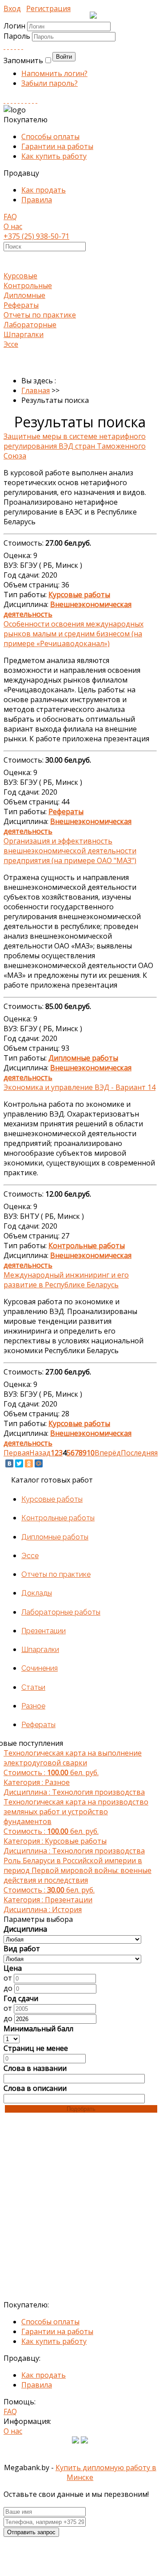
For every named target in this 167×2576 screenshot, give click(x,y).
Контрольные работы (58, 1518)
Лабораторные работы (61, 1612)
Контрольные (28, 285)
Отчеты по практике (40, 315)
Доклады (37, 1593)
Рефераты (21, 305)
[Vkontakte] (4, 46)
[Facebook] (12, 46)
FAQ (10, 217)
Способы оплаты (50, 137)
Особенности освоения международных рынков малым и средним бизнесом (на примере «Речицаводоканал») (74, 634)
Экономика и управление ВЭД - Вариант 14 (80, 1087)
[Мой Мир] (39, 1463)
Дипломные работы (55, 1537)
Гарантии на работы (57, 146)
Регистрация (48, 8)
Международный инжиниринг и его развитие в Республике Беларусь (66, 1280)
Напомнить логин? (54, 73)
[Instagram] (15, 100)
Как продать (44, 190)
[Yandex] (29, 100)
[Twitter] (22, 46)
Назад (40, 1453)
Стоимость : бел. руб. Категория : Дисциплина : (74, 1772)
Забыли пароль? (50, 83)
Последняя (139, 1453)
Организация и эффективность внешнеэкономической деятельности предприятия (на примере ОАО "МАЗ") (70, 851)
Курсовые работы (52, 1499)
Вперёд (108, 1453)
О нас (13, 226)
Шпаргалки (24, 334)
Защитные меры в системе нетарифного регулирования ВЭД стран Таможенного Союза (75, 446)
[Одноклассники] (29, 1463)
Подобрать (81, 2109)
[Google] (15, 46)
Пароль (18, 36)
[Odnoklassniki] (8, 46)
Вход (12, 8)
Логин (14, 26)
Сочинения (40, 1668)
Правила (37, 200)
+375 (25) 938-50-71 (36, 236)
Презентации (44, 1631)
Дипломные (24, 295)
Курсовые (20, 276)
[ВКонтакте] (9, 1463)
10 (91, 1453)
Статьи (33, 1687)
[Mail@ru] (19, 46)
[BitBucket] (36, 100)
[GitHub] (33, 100)
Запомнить (23, 60)
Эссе (11, 344)
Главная (36, 390)
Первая (16, 1453)
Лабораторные (30, 325)
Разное (33, 1706)
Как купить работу (54, 156)
